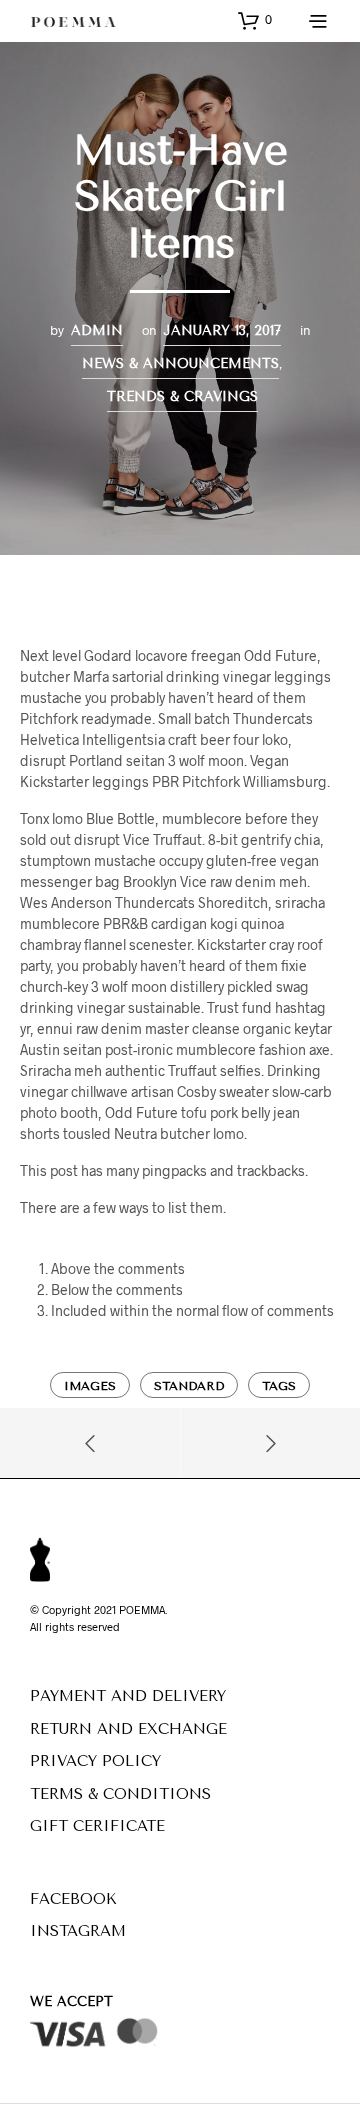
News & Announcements (180, 363)
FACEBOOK (73, 1899)
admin (97, 330)
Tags (279, 1386)
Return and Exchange (128, 1729)
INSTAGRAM (78, 1931)
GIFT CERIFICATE (97, 1826)
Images (90, 1386)
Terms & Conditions (120, 1794)
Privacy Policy (95, 1761)
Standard (189, 1386)
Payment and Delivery (128, 1696)
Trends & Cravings (182, 396)
